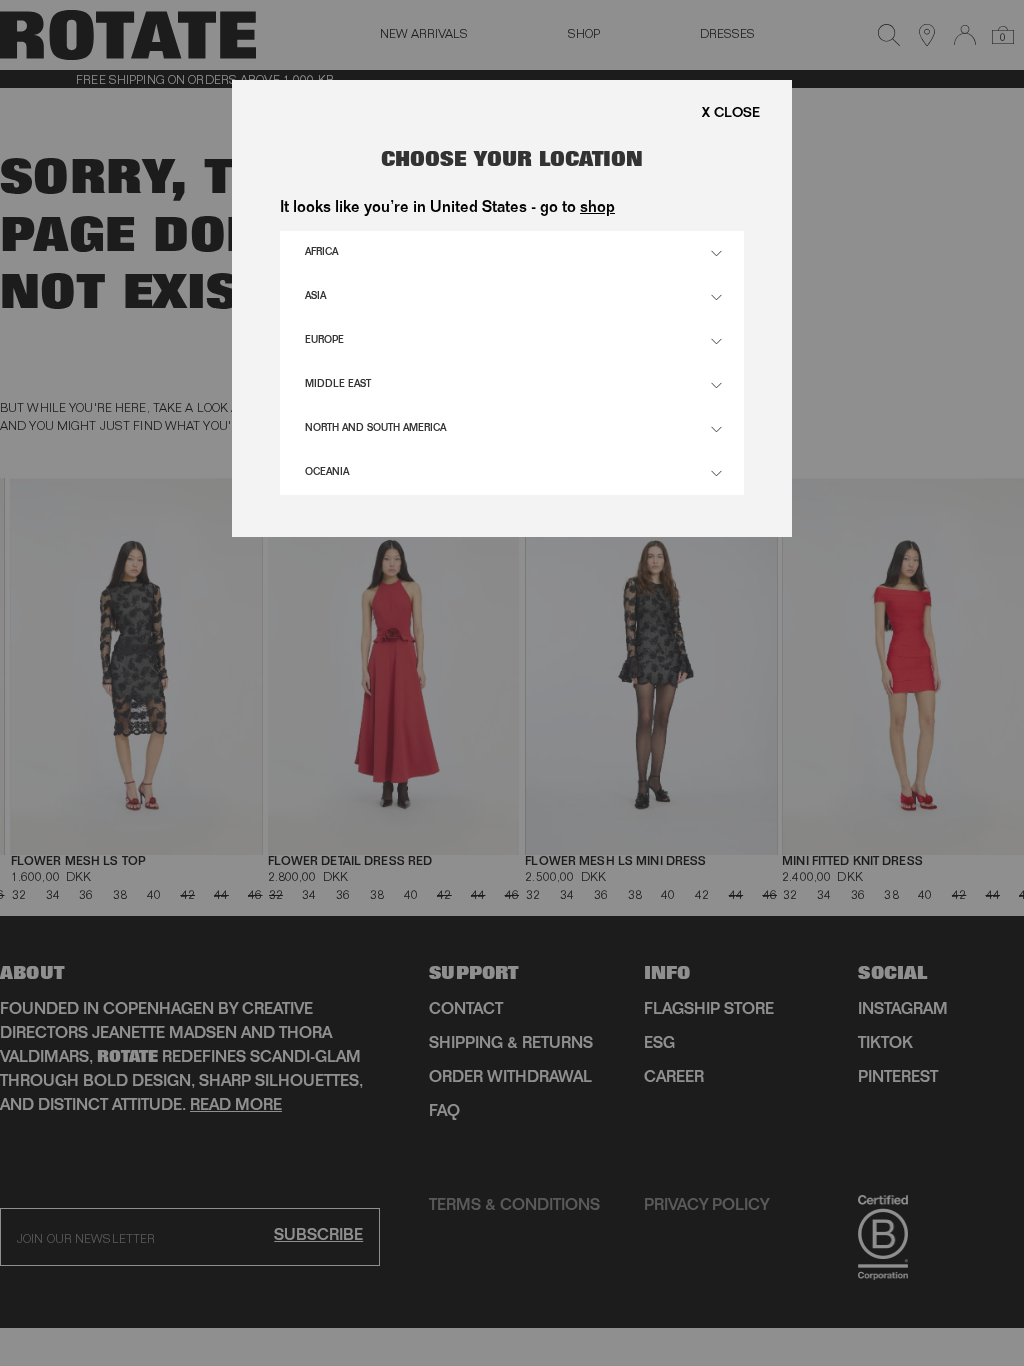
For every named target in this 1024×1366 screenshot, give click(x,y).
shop (597, 209)
